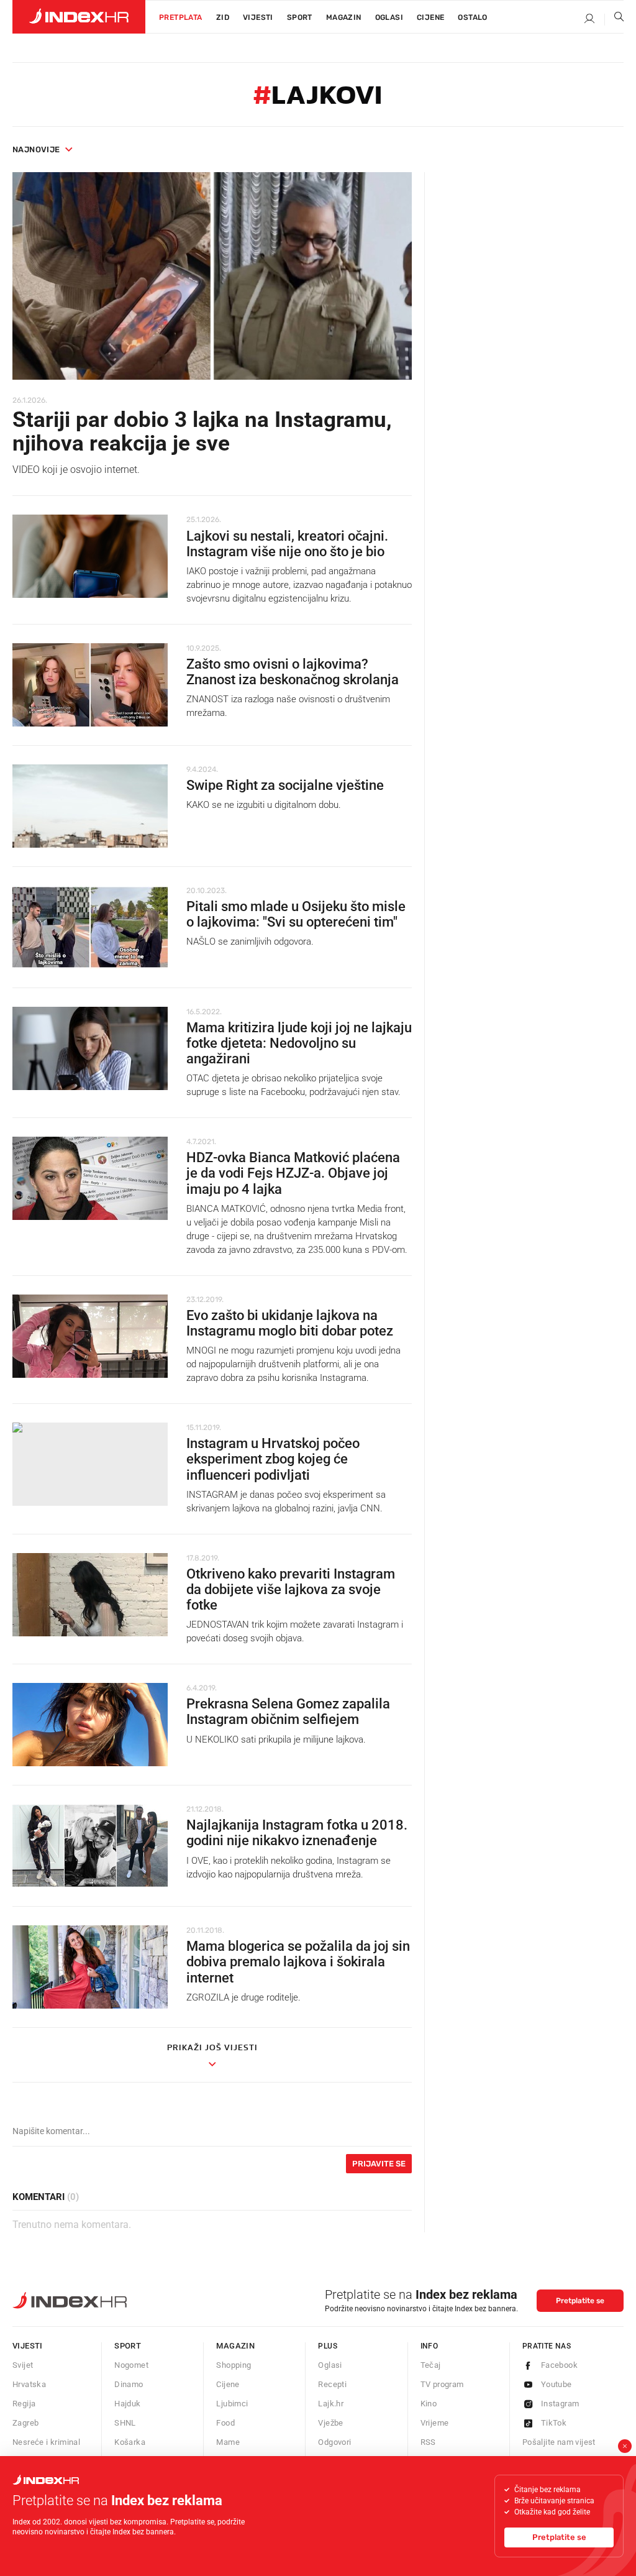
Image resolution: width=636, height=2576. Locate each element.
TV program (442, 2384)
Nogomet (131, 2365)
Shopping (234, 2365)
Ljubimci (232, 2404)
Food (225, 2423)
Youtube (556, 2384)
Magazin (235, 2346)
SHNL (125, 2423)
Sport (300, 17)
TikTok (554, 2423)
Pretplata (181, 17)
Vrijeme (435, 2423)
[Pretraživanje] (614, 19)
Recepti (332, 2384)
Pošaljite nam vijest (559, 2442)
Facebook (559, 2365)
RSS (428, 2442)
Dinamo (129, 2384)
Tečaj (431, 2365)
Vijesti (258, 17)
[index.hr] (79, 17)
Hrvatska (29, 2384)
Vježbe (330, 2423)
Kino (429, 2404)
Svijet (23, 2365)
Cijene (430, 17)
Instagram (560, 2404)
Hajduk (127, 2404)
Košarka (130, 2442)
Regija (24, 2404)
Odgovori (334, 2442)
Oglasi (389, 17)
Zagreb (25, 2423)
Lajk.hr (331, 2404)
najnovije (36, 149)
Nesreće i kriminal (46, 2442)
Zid (223, 17)
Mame (228, 2442)
